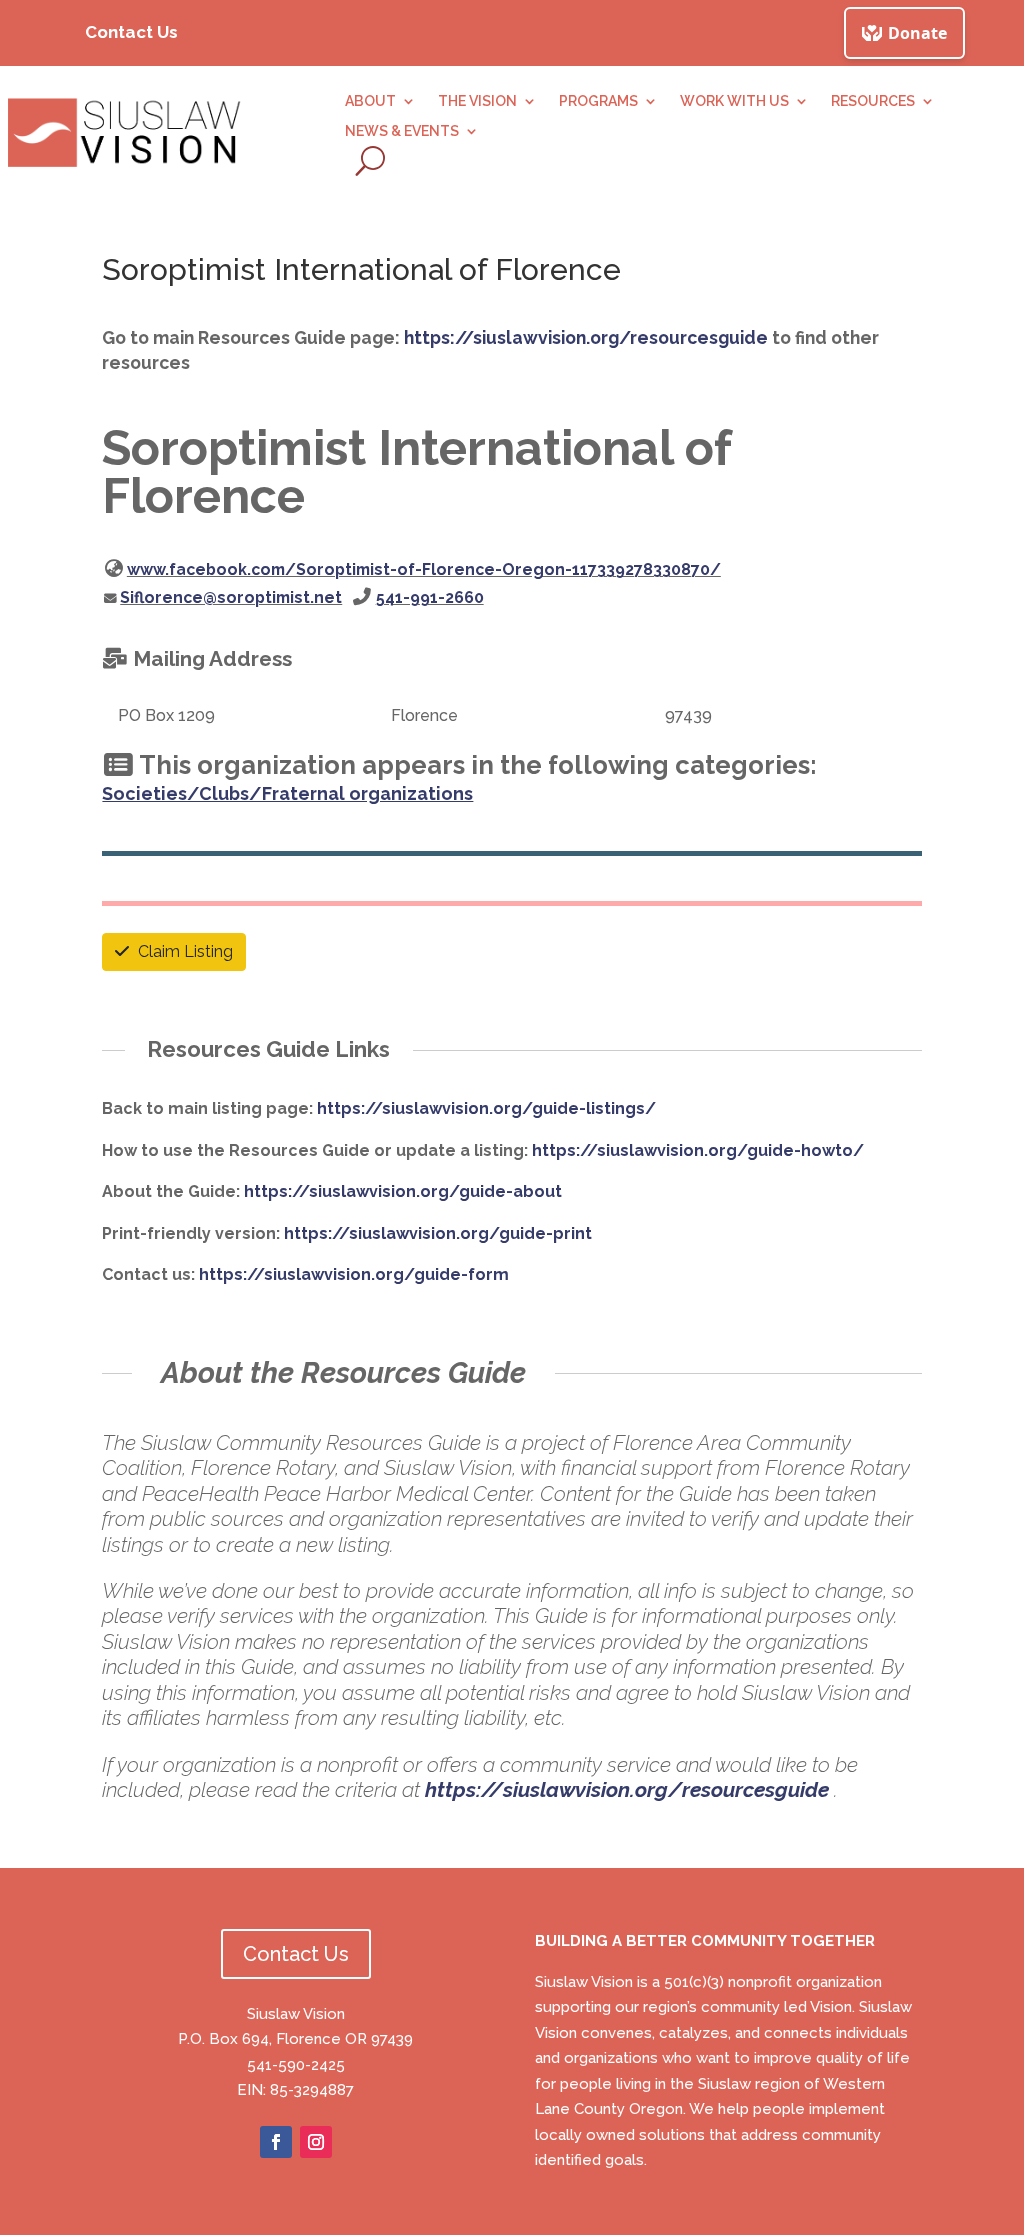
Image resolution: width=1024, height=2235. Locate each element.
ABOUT (370, 101)
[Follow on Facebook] (276, 2142)
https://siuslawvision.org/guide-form (354, 1274)
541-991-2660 (430, 597)
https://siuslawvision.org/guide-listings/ (486, 1108)
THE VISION (477, 101)
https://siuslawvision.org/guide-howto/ (698, 1150)
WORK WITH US (734, 101)
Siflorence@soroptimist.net (231, 597)
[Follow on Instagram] (316, 2142)
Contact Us (131, 32)
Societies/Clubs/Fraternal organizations (287, 793)
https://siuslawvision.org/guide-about (403, 1191)
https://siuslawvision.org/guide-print (438, 1233)
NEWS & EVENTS (402, 131)
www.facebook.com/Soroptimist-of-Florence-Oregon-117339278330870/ (424, 569)
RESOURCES (873, 101)
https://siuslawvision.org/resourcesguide (586, 337)
